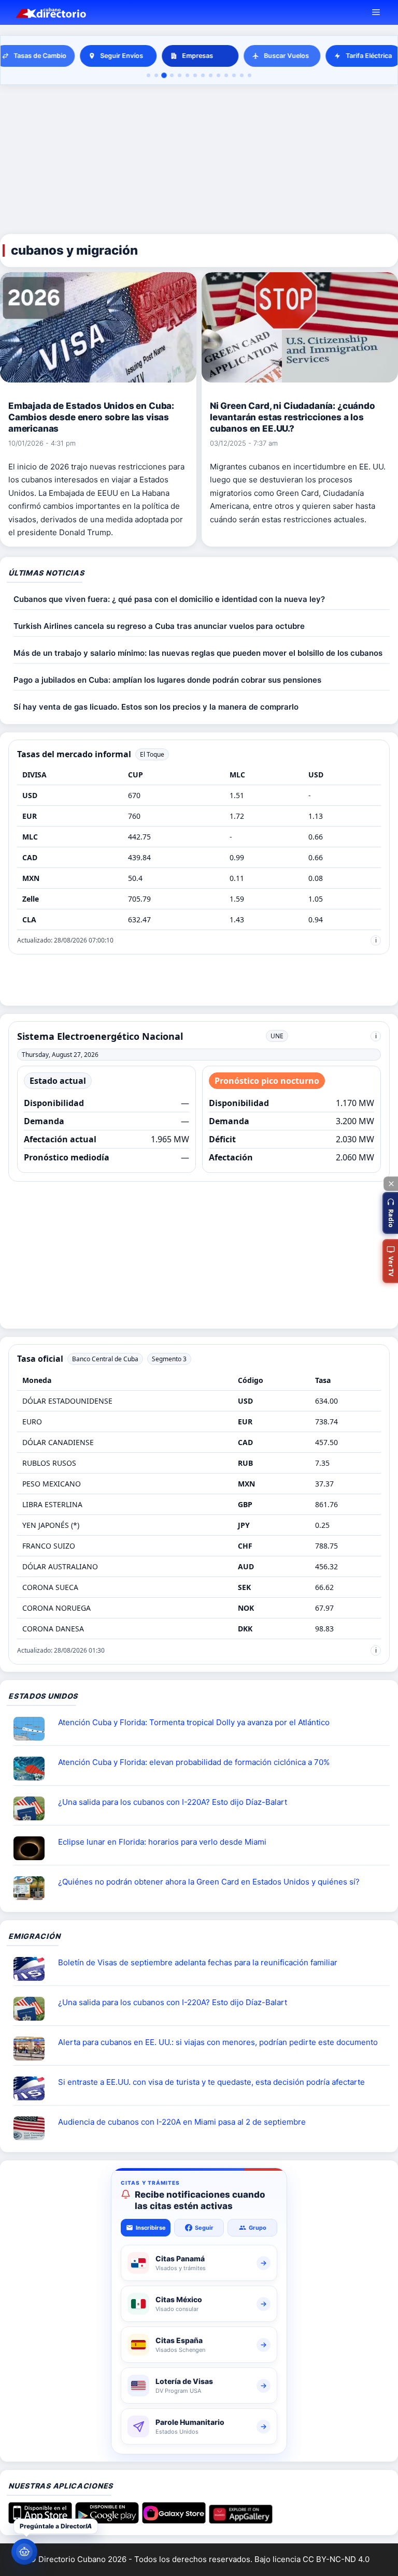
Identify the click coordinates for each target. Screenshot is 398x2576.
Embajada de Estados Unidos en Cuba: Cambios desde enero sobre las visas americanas (91, 417)
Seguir (204, 2228)
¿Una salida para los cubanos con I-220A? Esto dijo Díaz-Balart (173, 1802)
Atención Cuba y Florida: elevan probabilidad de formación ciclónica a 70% (194, 1762)
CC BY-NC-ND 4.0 (336, 2559)
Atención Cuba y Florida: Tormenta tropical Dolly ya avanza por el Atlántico (194, 1722)
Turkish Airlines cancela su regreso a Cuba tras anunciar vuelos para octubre (159, 626)
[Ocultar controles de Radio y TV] (391, 1184)
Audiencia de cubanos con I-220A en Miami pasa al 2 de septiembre (182, 2122)
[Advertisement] (199, 160)
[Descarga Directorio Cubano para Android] (107, 2520)
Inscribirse (151, 2228)
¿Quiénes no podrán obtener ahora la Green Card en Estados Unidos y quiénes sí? (209, 1882)
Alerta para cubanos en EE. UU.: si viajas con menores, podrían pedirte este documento (218, 2042)
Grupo (258, 2228)
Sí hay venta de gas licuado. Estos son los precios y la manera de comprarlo (156, 707)
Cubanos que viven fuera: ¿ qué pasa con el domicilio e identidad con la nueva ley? (169, 599)
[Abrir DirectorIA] (24, 2552)
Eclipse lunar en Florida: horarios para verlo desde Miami (162, 1842)
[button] (390, 1213)
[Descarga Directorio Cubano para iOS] (40, 2520)
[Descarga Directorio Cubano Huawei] (241, 2520)
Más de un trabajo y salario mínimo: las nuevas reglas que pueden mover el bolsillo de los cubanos (198, 653)
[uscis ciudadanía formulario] (33, 2128)
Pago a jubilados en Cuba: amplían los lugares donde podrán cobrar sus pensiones (167, 680)
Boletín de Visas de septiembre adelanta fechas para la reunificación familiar (198, 1962)
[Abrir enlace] (33, 1729)
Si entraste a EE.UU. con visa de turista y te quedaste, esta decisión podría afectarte (211, 2082)
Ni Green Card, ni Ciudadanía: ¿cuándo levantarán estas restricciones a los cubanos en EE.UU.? (293, 417)
